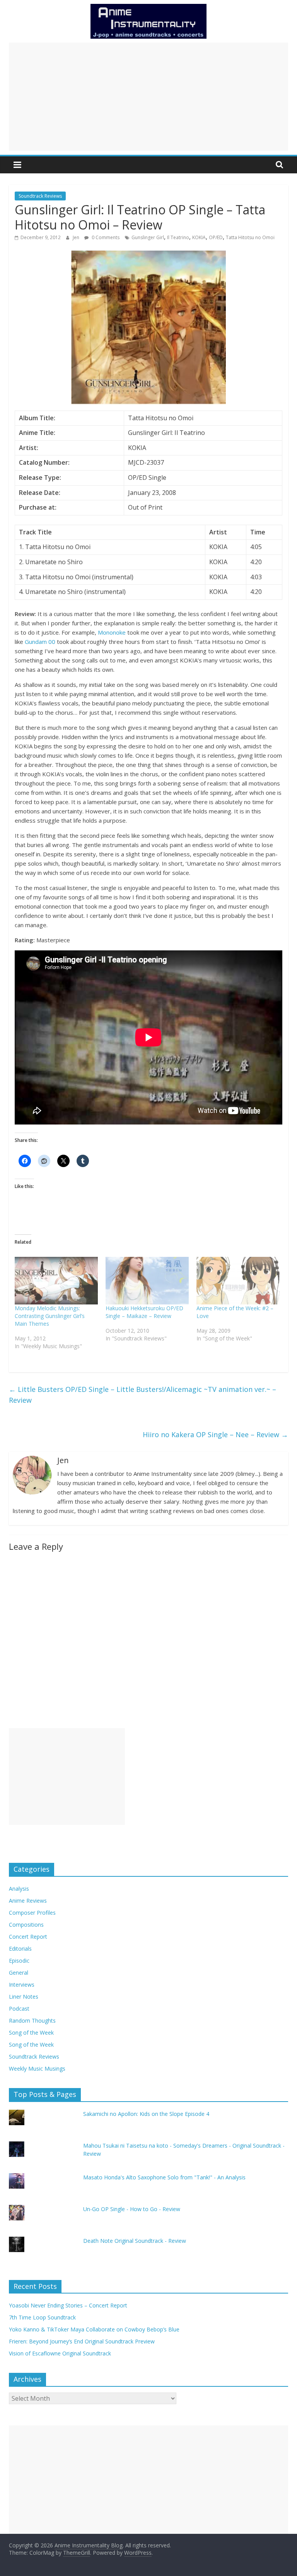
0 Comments (105, 237)
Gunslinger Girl (148, 237)
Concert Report (28, 1937)
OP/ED (216, 237)
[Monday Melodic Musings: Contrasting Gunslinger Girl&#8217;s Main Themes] (56, 1281)
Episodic (19, 1961)
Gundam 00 (40, 642)
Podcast (19, 2009)
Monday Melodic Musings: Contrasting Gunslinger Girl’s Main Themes (50, 1316)
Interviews (22, 1985)
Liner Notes (24, 1997)
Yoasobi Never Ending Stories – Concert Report (68, 2305)
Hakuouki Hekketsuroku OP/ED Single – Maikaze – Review (144, 1312)
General (19, 1973)
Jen (77, 237)
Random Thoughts (32, 2021)
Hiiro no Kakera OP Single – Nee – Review (215, 1434)
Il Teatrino (178, 237)
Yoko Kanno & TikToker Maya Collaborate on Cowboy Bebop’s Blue (94, 2329)
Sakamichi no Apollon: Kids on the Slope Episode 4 (146, 2114)
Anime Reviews (28, 1901)
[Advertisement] (148, 97)
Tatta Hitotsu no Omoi (250, 237)
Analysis (19, 1889)
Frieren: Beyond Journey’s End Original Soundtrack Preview (82, 2341)
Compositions (26, 1925)
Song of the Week (31, 2033)
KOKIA (199, 237)
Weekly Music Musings (37, 2069)
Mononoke (112, 632)
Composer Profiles (32, 1913)
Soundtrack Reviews (40, 196)
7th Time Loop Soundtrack (42, 2317)
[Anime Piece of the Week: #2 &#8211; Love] (238, 1281)
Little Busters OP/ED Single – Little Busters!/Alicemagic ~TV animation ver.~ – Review (143, 1395)
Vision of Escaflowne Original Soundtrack (60, 2353)
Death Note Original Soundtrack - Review (135, 2241)
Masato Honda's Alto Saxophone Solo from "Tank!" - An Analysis (164, 2177)
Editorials (20, 1949)
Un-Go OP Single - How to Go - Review (132, 2209)
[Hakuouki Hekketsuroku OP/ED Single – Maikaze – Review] (147, 1281)
